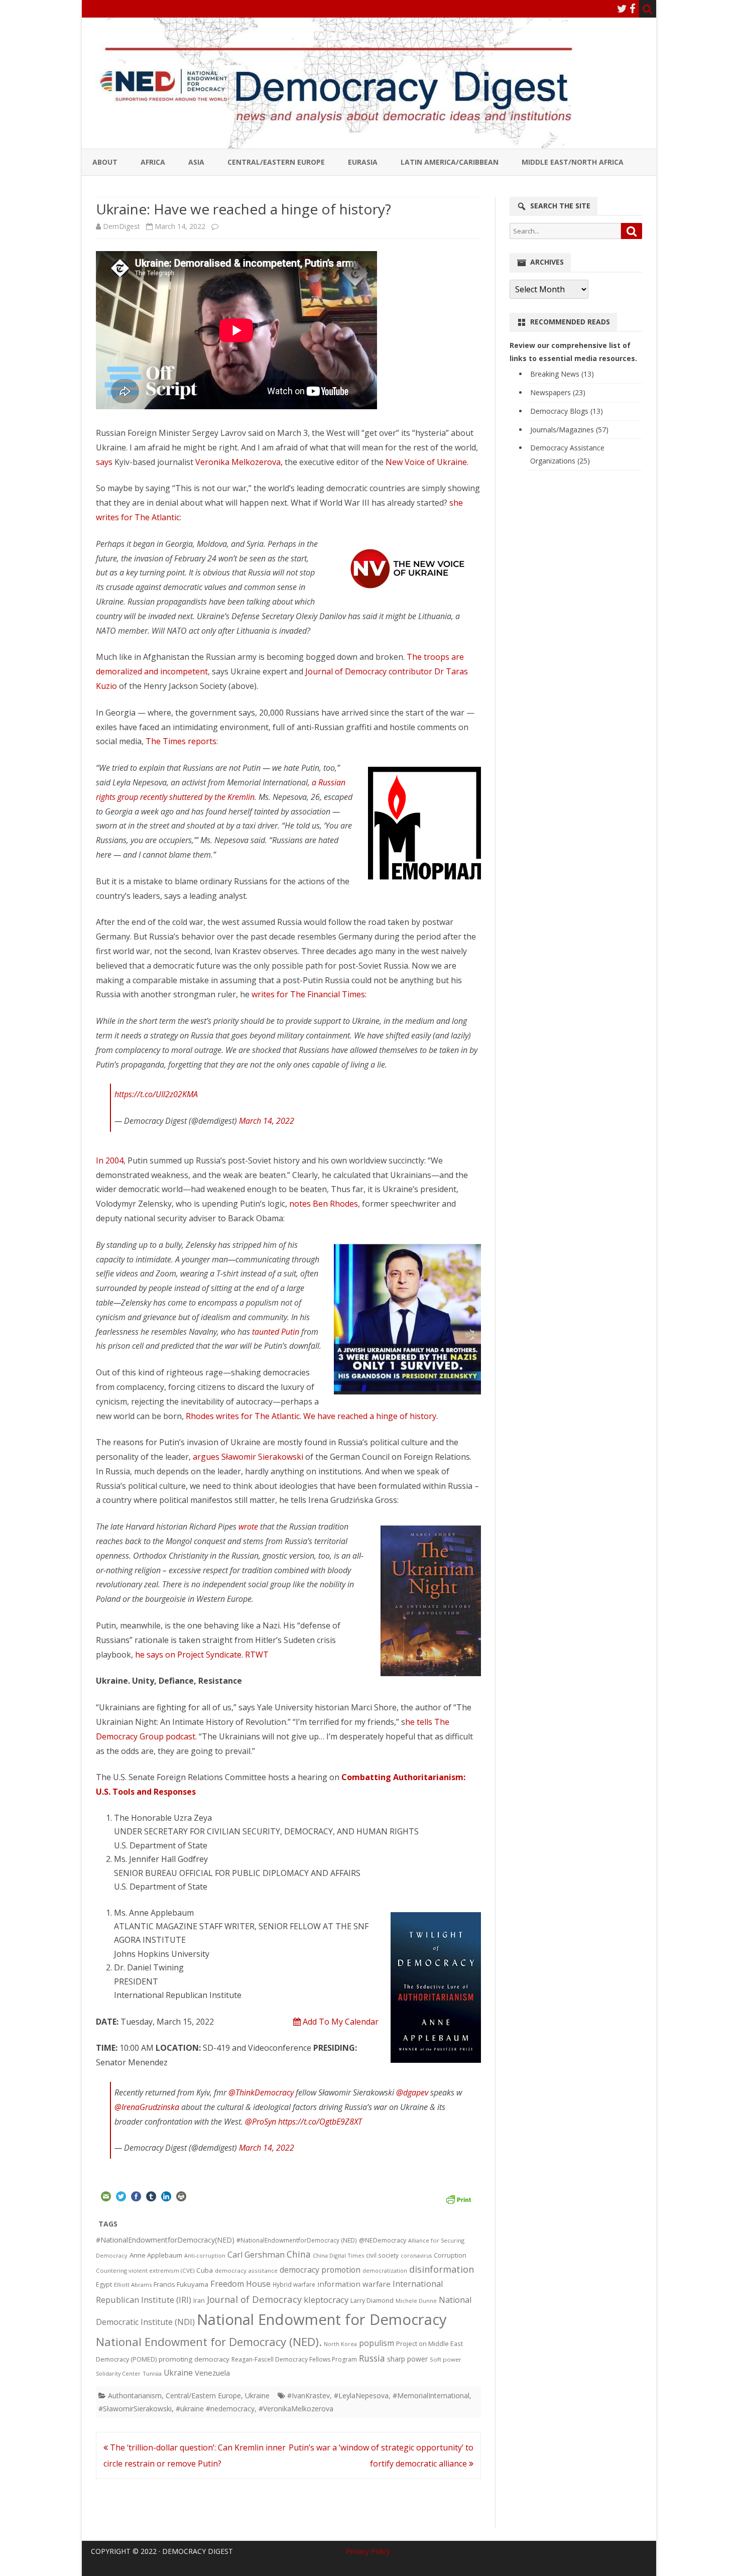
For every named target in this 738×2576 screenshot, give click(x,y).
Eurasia (363, 162)
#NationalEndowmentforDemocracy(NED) (165, 2240)
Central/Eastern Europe (276, 162)
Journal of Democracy (254, 2299)
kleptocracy (326, 2300)
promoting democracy (194, 2359)
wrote (248, 1527)
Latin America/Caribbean (450, 162)
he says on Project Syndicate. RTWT (202, 1655)
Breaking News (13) (562, 374)
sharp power (407, 2359)
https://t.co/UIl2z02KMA (156, 1094)
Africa (153, 162)
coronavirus (416, 2255)
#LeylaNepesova (361, 2395)
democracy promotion (320, 2270)
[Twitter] (622, 9)
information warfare (354, 2284)
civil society (382, 2255)
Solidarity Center (118, 2373)
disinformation (442, 2269)
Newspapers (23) (558, 392)
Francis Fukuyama (181, 2284)
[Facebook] (633, 9)
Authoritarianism (135, 2395)
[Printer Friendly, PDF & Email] (458, 2198)
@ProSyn (261, 2122)
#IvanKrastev (309, 2395)
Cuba (205, 2270)
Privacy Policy (368, 2551)
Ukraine (178, 2373)
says (104, 462)
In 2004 (110, 1160)
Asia (196, 162)
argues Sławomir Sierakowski (248, 1457)
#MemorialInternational (431, 2395)
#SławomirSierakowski (135, 2409)
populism (377, 2343)
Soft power (446, 2359)
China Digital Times (338, 2255)
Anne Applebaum (156, 2255)
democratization (385, 2270)
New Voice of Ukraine (426, 462)
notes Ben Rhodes (324, 1204)
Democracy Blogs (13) (567, 411)
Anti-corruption (205, 2255)
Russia (372, 2358)
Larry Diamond (372, 2300)
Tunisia (152, 2373)
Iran (199, 2301)
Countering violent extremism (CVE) (145, 2270)
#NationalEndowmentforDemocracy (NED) (297, 2240)
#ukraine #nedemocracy (215, 2409)
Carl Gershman (256, 2255)
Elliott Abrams (133, 2285)
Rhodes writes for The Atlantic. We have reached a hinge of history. (314, 1416)
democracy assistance (246, 2270)
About (105, 162)
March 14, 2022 (267, 1121)
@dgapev (412, 2092)
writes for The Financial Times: (309, 994)
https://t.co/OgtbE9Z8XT (320, 2122)
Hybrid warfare (294, 2284)
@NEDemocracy (383, 2240)
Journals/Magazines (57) (569, 430)
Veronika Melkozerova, (240, 462)
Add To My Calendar (340, 2022)
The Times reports (181, 741)
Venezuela (212, 2373)
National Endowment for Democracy (322, 2319)
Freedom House (240, 2284)
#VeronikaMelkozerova (296, 2409)
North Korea (340, 2344)
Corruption (450, 2255)
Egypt (104, 2285)
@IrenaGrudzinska (147, 2107)
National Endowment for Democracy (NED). (209, 2342)
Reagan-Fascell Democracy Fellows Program (294, 2359)
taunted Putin (276, 1332)
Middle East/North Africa (573, 162)
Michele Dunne (416, 2301)
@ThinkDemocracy (261, 2092)
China (299, 2254)
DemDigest (121, 226)
